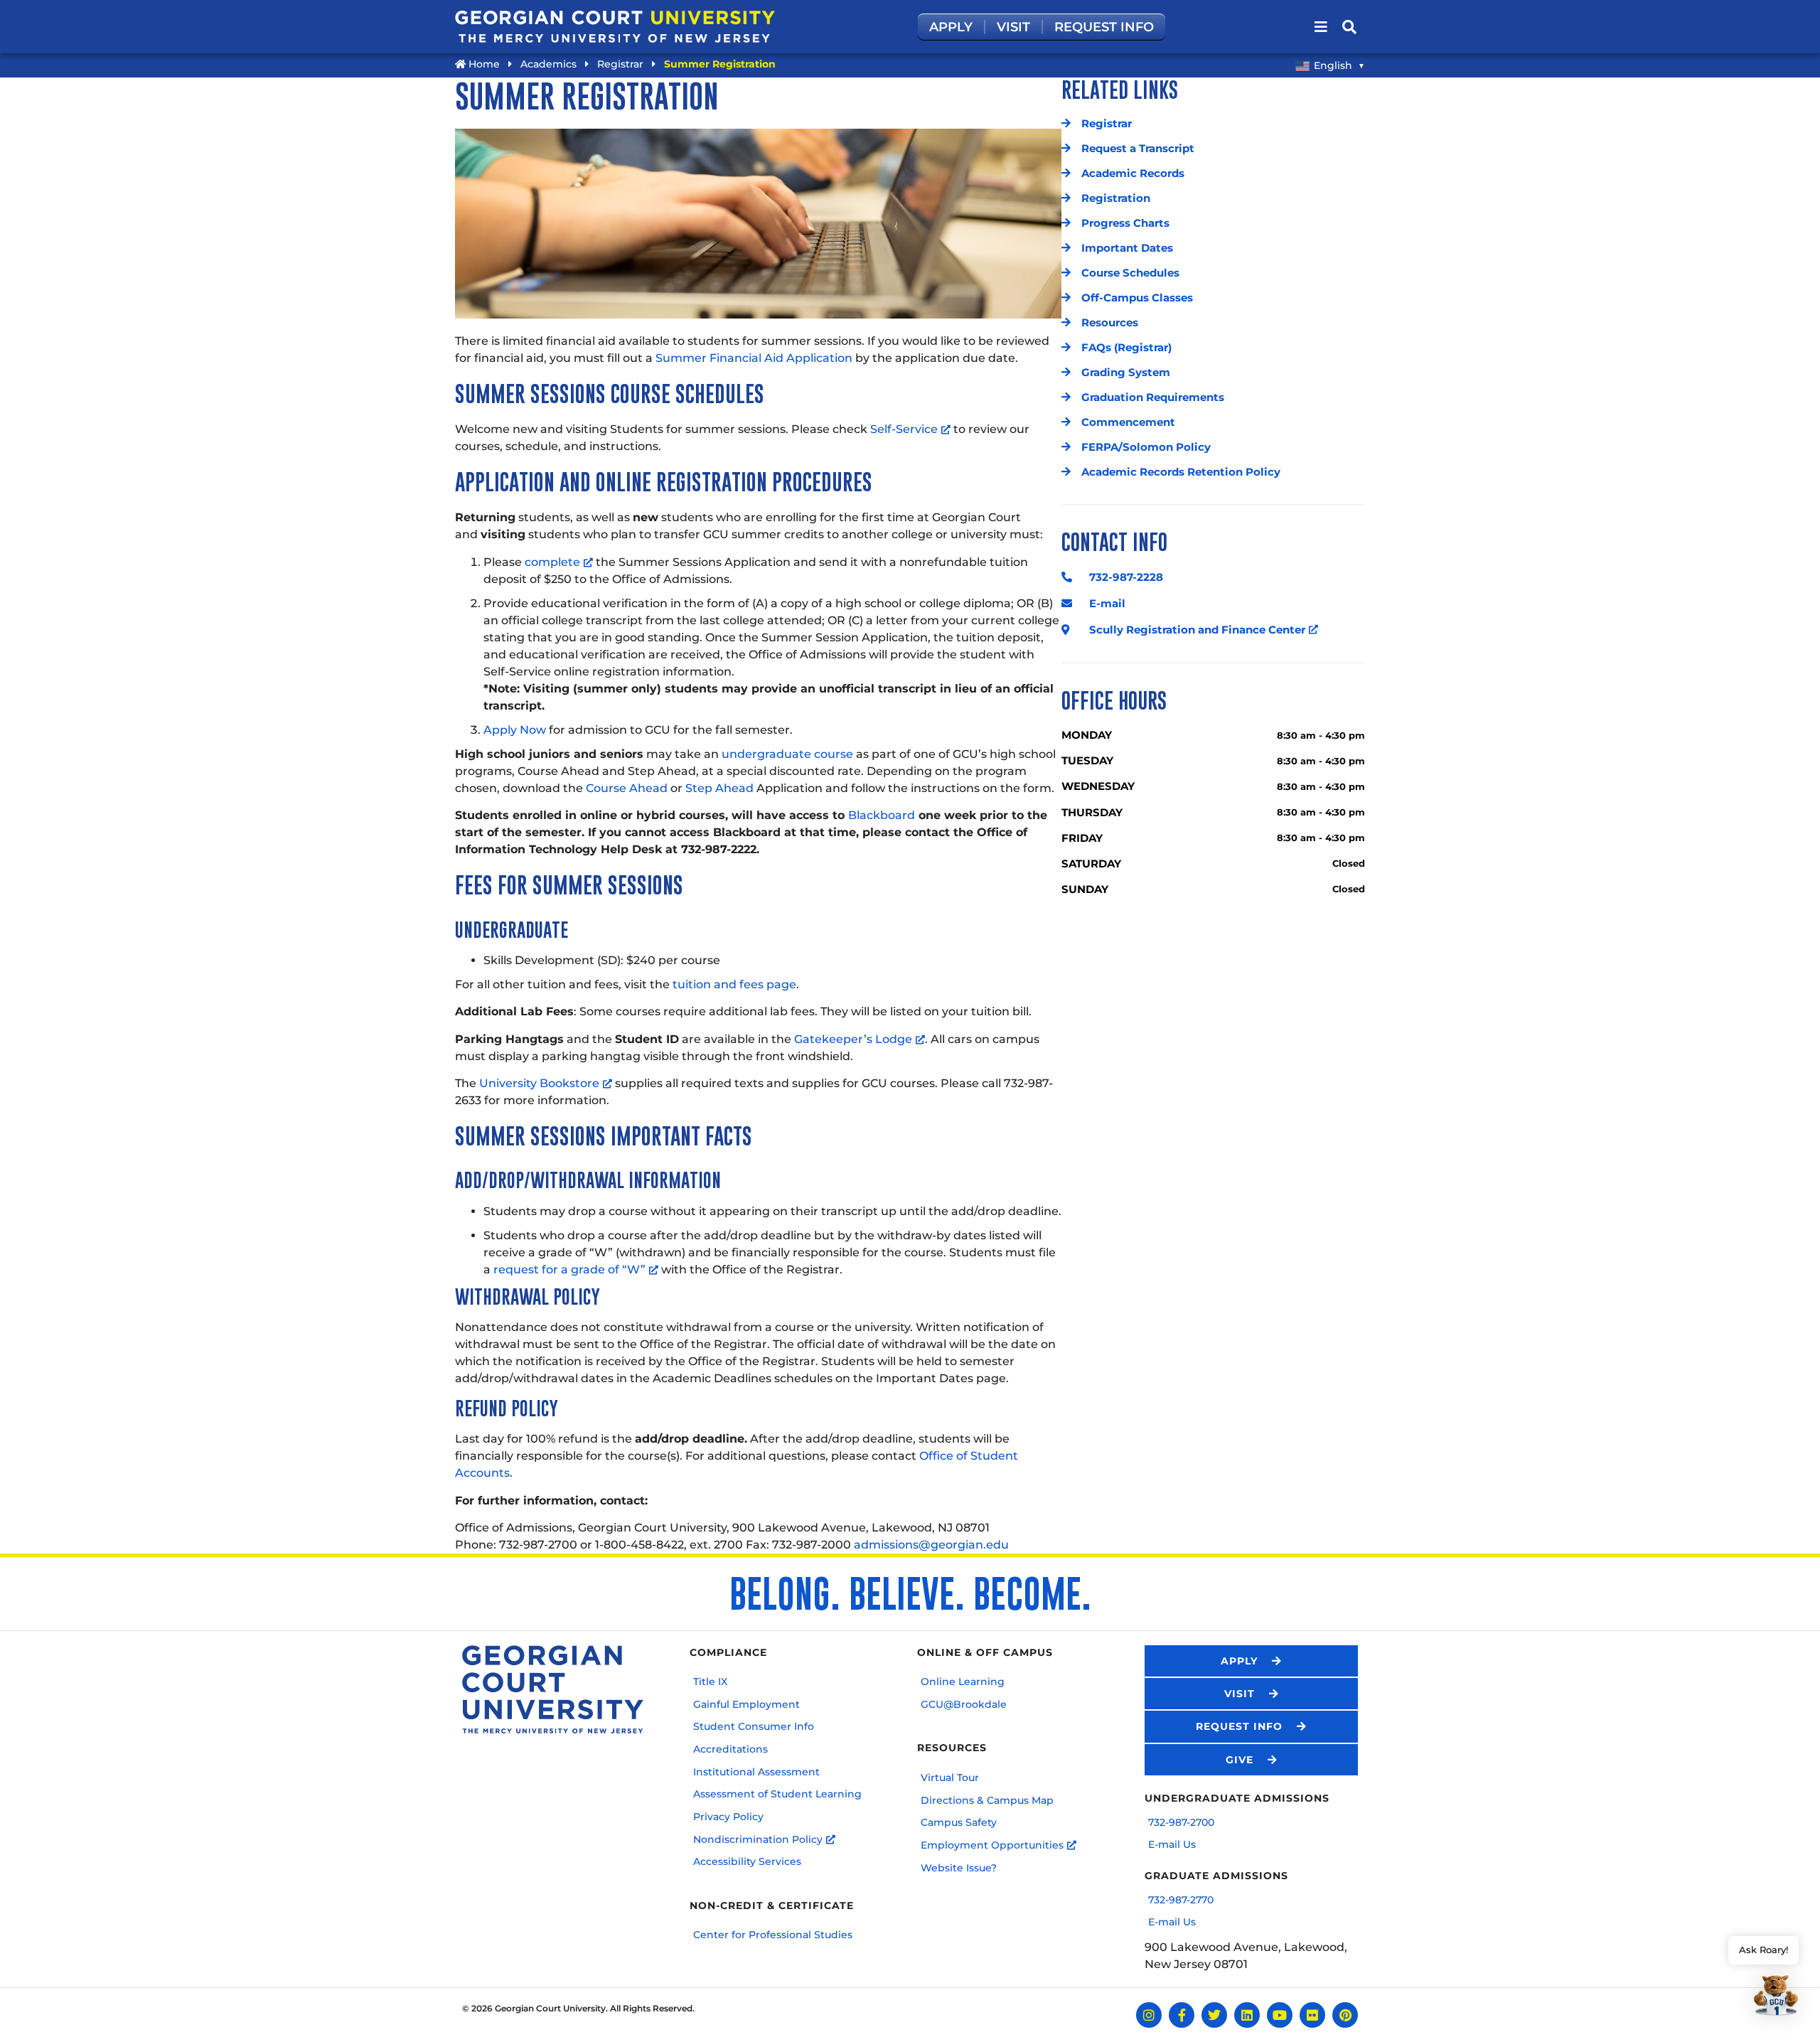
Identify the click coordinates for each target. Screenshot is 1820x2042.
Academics (548, 64)
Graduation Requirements (1153, 397)
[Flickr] (1312, 2015)
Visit (1013, 27)
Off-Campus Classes (1137, 298)
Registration (1116, 198)
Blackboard (882, 815)
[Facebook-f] (1182, 2015)
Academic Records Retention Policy (1181, 472)
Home (483, 64)
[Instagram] (1149, 2015)
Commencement (1128, 422)
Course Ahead (627, 788)
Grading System (1126, 373)
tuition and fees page (734, 984)
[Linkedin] (1247, 2015)
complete (552, 562)
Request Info (1104, 27)
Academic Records (1133, 173)
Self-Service (904, 429)
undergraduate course (787, 754)
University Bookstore (539, 1083)
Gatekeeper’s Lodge (853, 1039)
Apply (951, 27)
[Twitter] (1214, 2015)
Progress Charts (1125, 223)
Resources (1110, 323)
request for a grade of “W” (569, 1269)
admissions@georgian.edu (931, 1545)
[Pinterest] (1345, 2015)
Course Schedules (1130, 273)
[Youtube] (1280, 2015)
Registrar (620, 64)
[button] (1763, 1978)
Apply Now (515, 730)
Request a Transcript (1138, 149)
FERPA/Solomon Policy (1146, 447)
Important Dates (1127, 248)
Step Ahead (719, 788)
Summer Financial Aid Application (754, 358)
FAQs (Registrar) (1126, 348)
